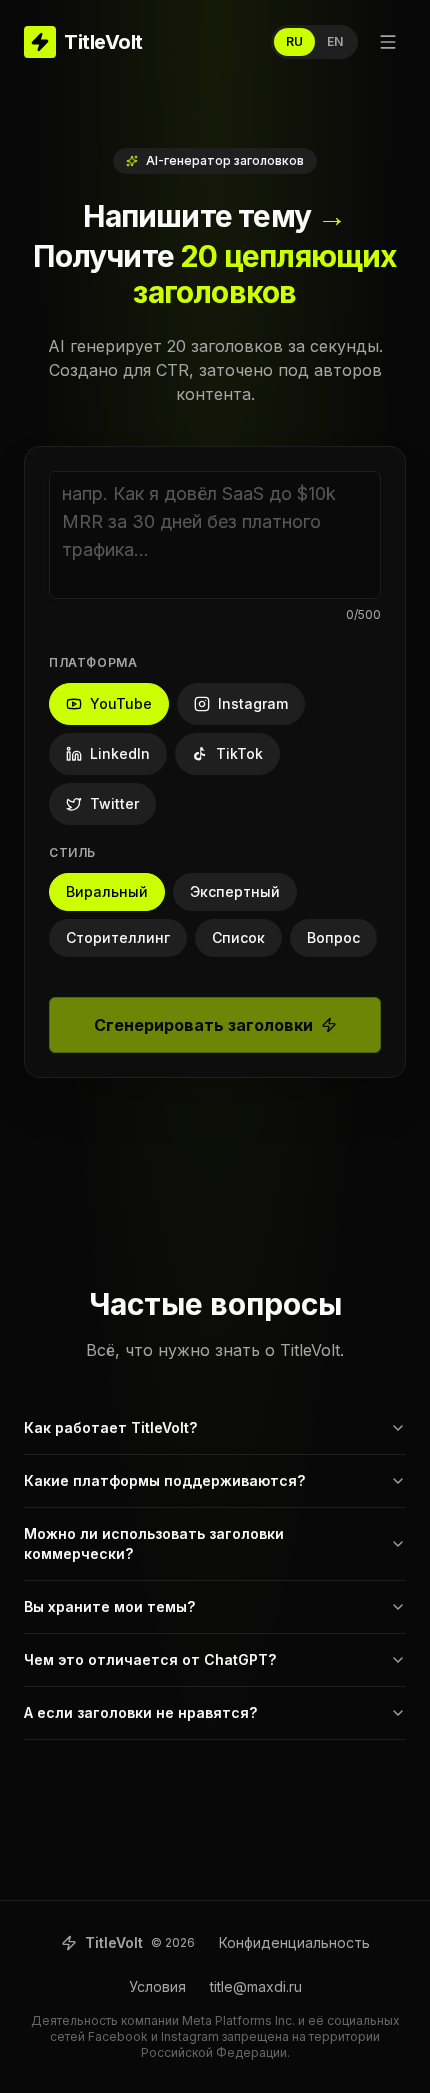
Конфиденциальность (294, 1942)
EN (335, 41)
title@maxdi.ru (256, 1986)
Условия (157, 1986)
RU (294, 41)
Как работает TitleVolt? (110, 1427)
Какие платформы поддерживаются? (164, 1480)
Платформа (93, 662)
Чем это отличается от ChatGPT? (150, 1659)
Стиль (72, 852)
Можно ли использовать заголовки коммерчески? (154, 1543)
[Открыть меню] (388, 42)
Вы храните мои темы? (109, 1606)
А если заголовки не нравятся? (140, 1712)
